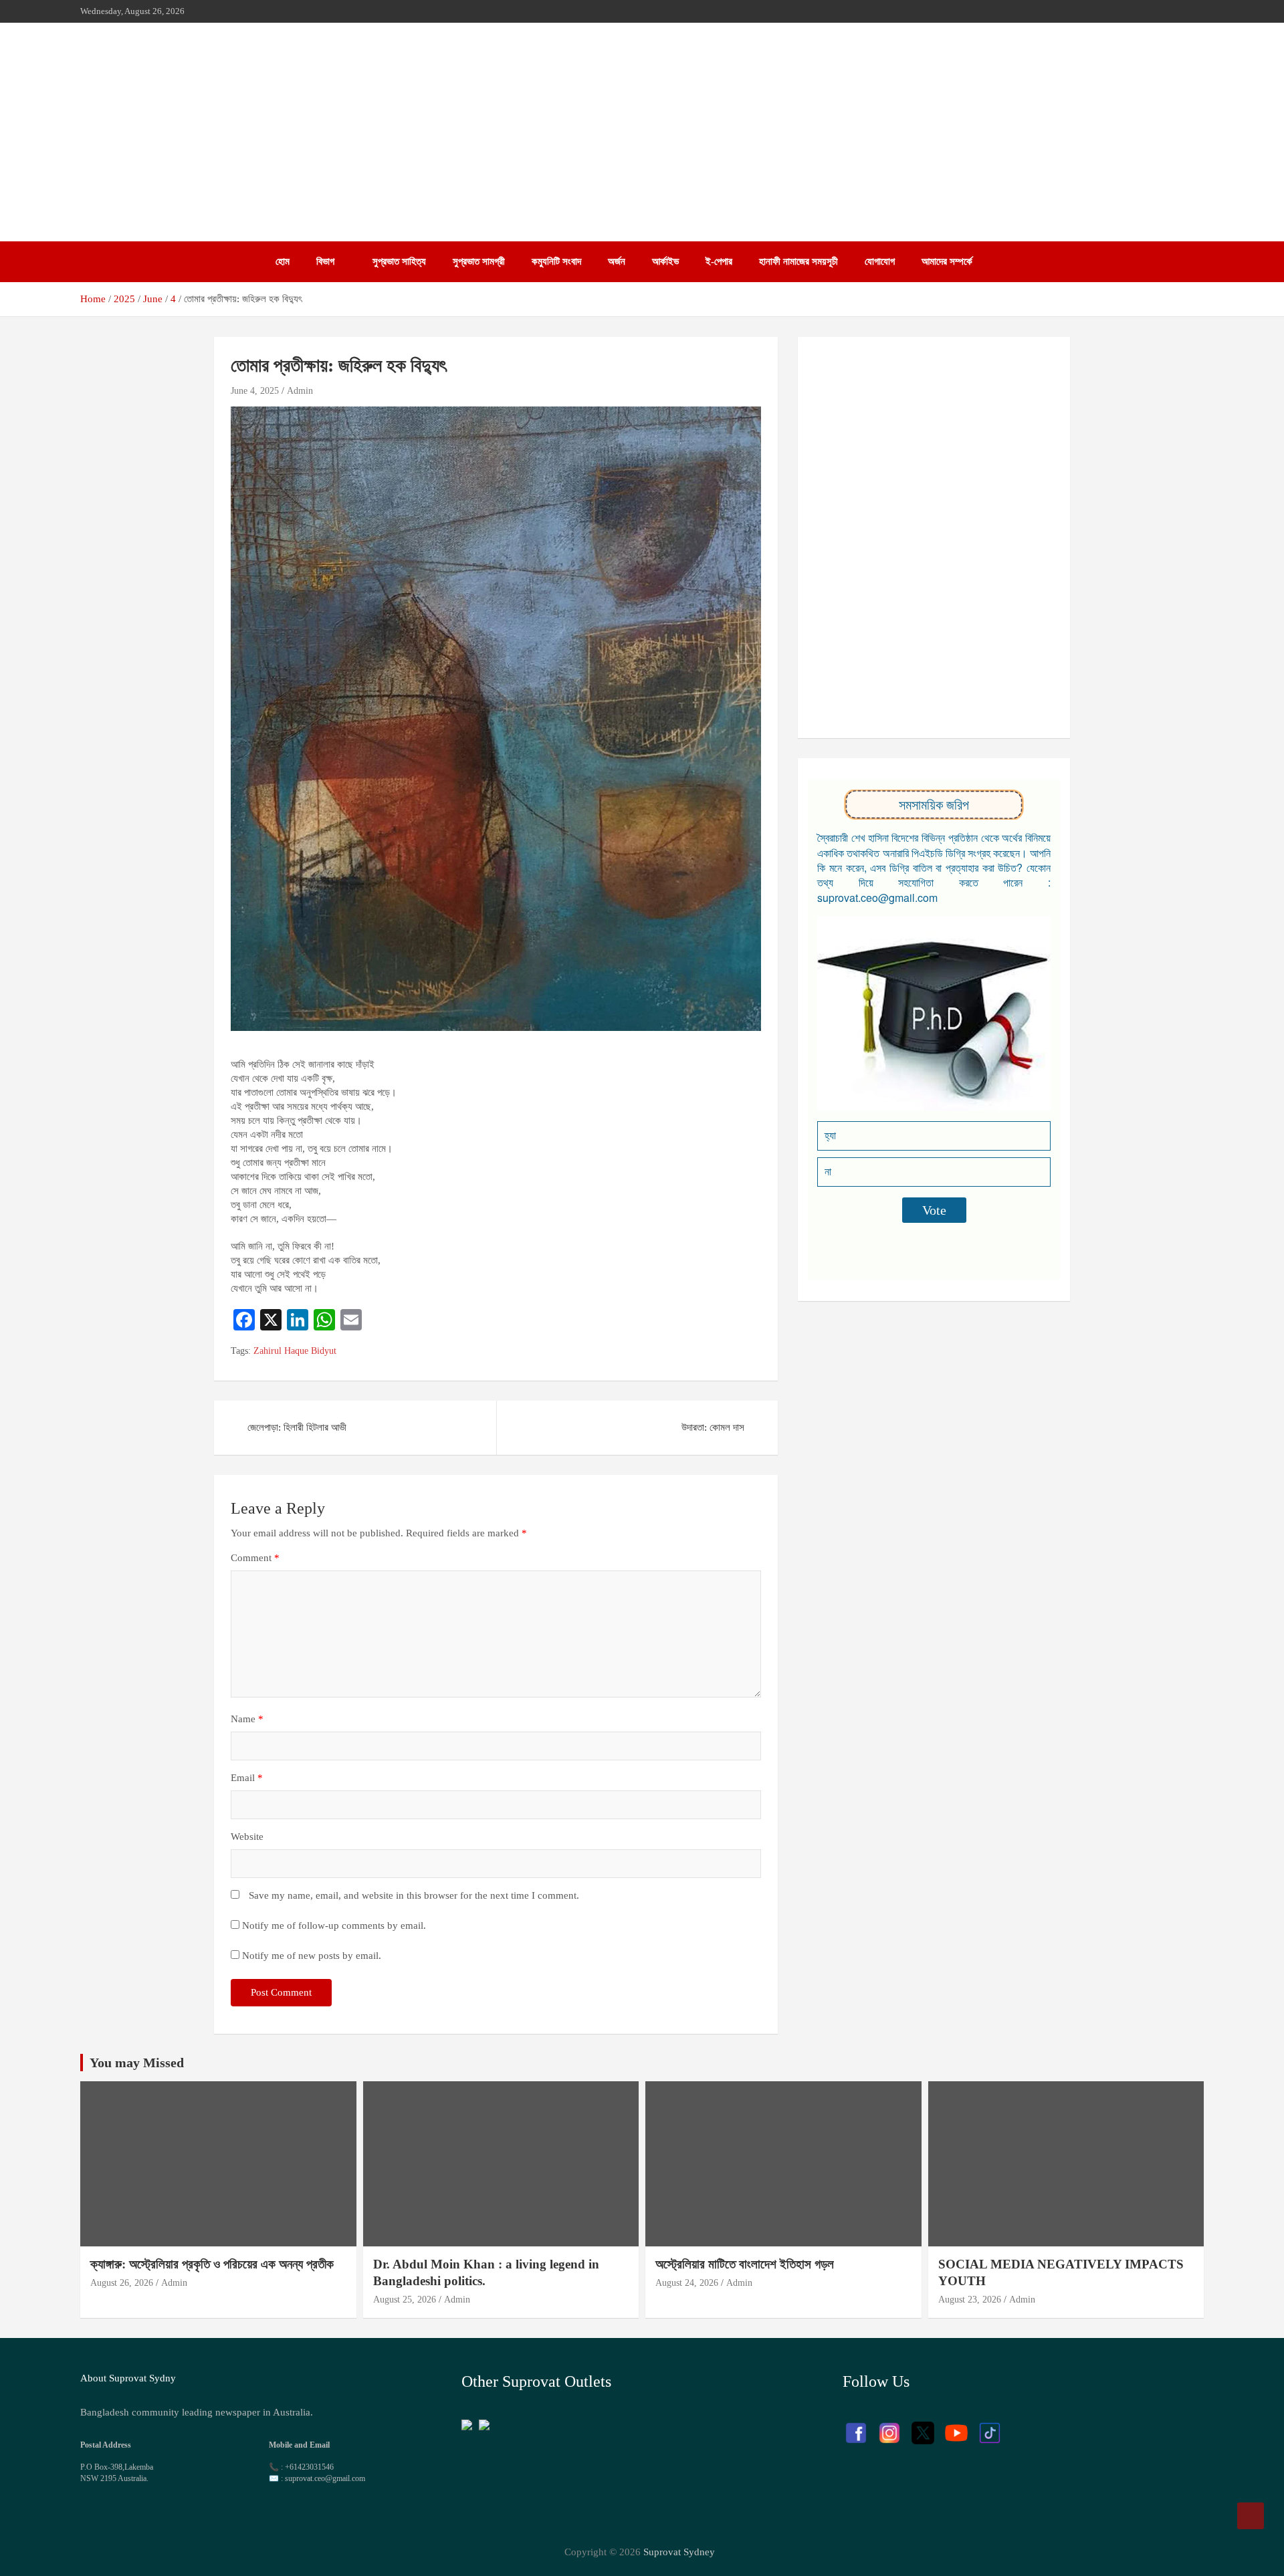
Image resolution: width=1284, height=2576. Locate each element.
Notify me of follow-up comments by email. (334, 1925)
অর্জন (617, 261)
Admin (300, 391)
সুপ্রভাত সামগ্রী (479, 261)
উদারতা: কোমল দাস (713, 1427)
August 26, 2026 (122, 2283)
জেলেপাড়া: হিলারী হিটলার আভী (297, 1427)
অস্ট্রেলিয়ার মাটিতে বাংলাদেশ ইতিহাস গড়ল (745, 2264)
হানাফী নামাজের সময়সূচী (798, 261)
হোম (283, 261)
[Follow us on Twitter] (923, 2426)
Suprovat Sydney (679, 2552)
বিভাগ (325, 261)
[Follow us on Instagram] (889, 2426)
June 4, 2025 (255, 391)
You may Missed (137, 2063)
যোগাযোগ (880, 261)
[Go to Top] (1251, 2516)
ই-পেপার (719, 261)
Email (247, 1778)
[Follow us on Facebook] (856, 2426)
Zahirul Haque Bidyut (295, 1351)
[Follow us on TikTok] (990, 2426)
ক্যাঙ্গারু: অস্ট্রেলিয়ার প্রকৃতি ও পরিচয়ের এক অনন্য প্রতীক (212, 2264)
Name (247, 1719)
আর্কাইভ (665, 261)
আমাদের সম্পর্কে (947, 261)
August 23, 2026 (970, 2300)
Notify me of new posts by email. (312, 1956)
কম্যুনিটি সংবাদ (556, 261)
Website (247, 1837)
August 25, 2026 (405, 2300)
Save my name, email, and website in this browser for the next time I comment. (414, 1895)
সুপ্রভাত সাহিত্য (399, 261)
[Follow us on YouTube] (956, 2426)
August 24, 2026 (687, 2283)
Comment (255, 1558)
